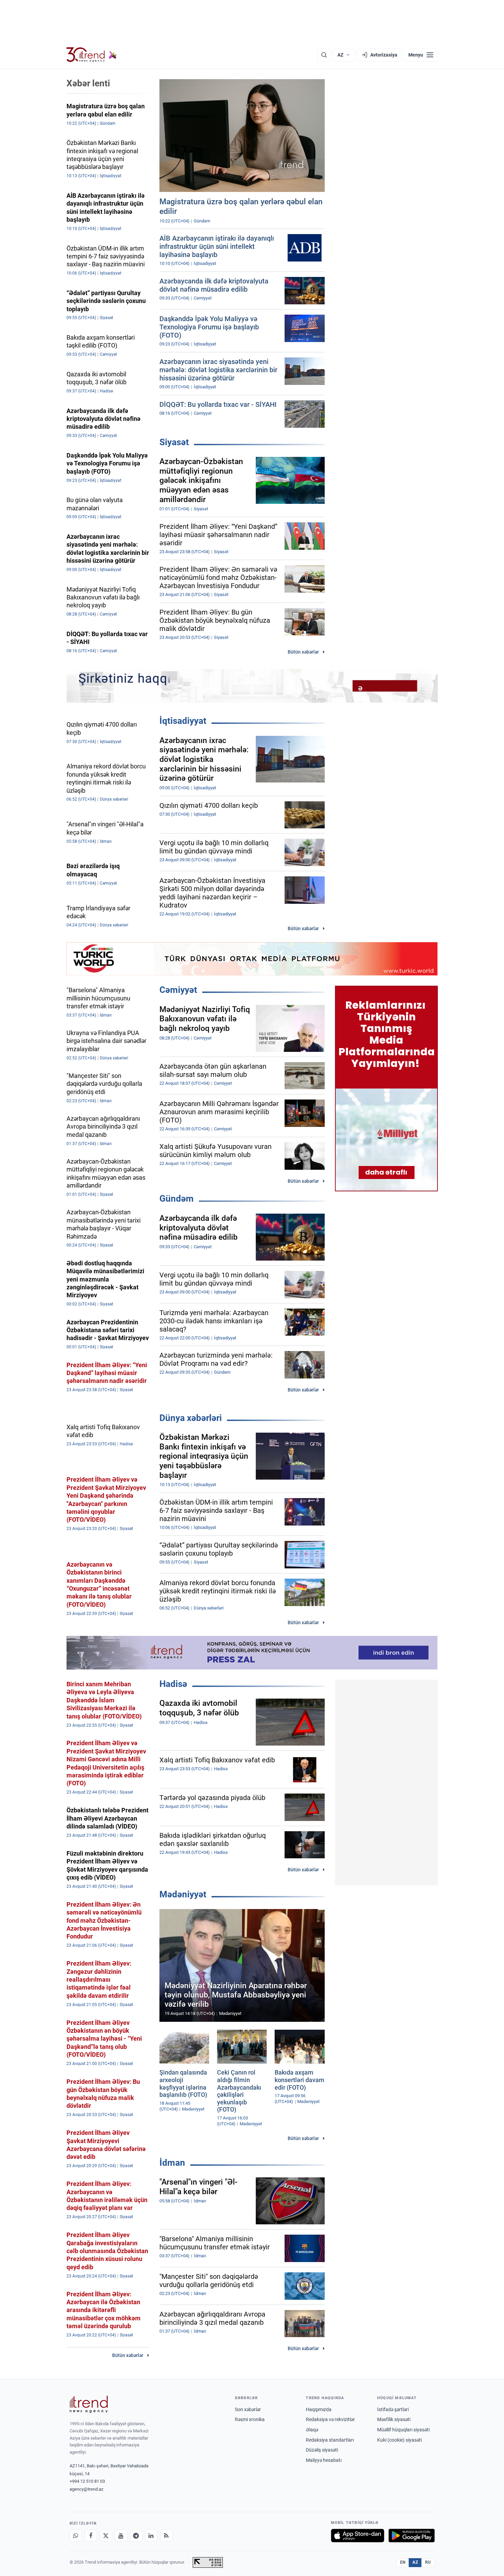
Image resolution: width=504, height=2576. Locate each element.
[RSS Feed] (166, 2536)
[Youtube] (121, 2536)
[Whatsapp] (76, 2536)
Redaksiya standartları (330, 2440)
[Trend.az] (92, 55)
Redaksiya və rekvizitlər (330, 2419)
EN (403, 2562)
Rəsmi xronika (250, 2419)
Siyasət (174, 442)
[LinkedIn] (151, 2536)
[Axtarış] (324, 55)
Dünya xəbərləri (191, 1418)
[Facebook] (91, 2536)
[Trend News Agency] (89, 2404)
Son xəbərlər (248, 2409)
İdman (172, 2163)
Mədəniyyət (183, 1894)
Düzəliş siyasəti (322, 2450)
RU (428, 2562)
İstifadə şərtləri (393, 2409)
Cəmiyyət (178, 990)
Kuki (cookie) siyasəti (399, 2440)
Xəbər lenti (88, 83)
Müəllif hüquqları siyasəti (403, 2430)
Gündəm (177, 1199)
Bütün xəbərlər (303, 652)
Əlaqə (312, 2430)
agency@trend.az (86, 2489)
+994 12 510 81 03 (87, 2481)
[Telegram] (136, 2536)
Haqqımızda (319, 2409)
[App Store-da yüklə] (358, 2536)
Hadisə (173, 1684)
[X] (106, 2536)
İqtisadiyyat (183, 721)
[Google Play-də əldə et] (412, 2536)
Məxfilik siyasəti (394, 2419)
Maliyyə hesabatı (324, 2460)
